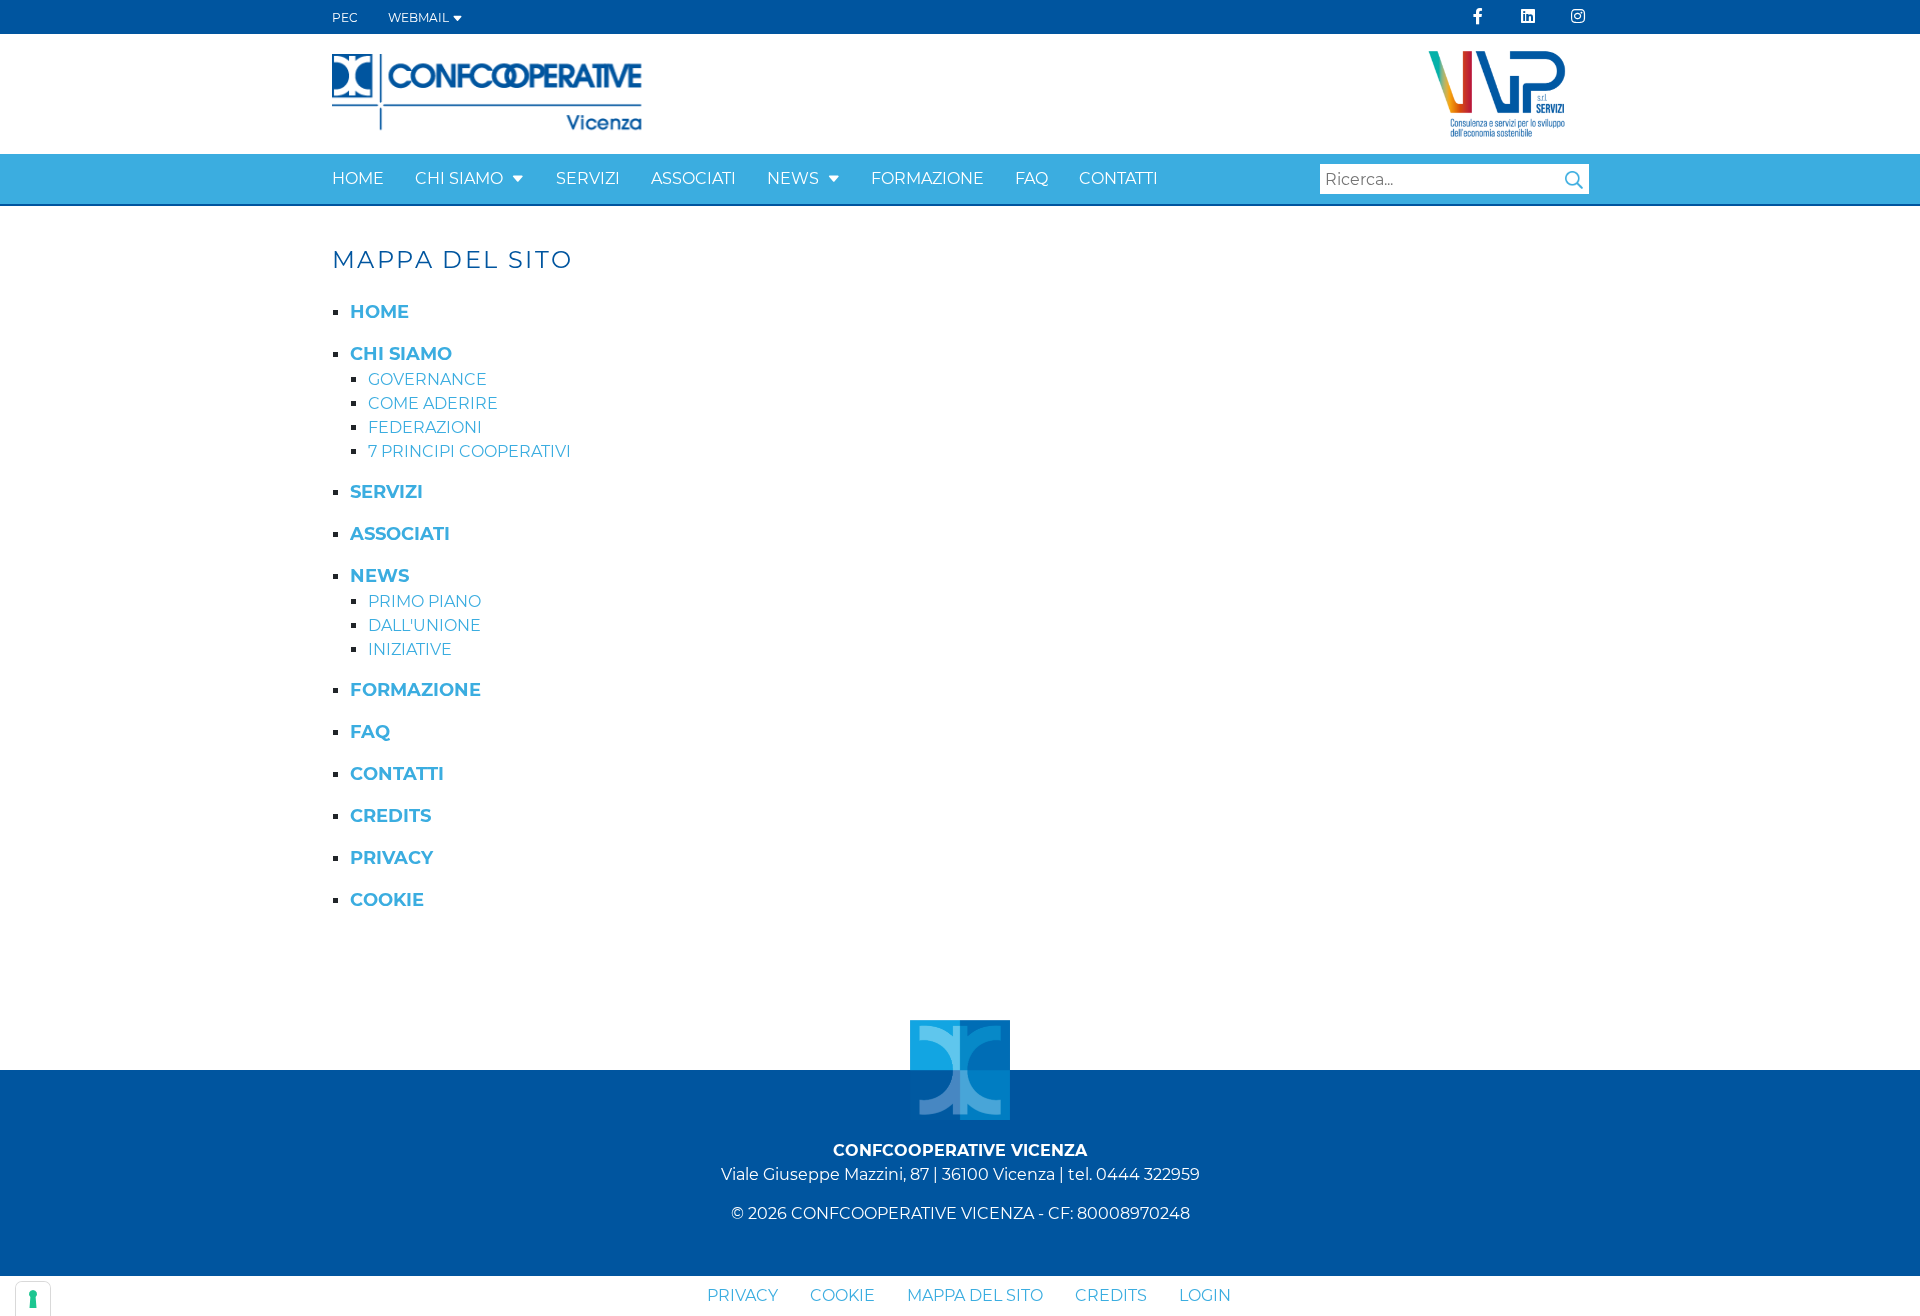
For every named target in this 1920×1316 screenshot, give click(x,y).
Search (1574, 180)
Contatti (1118, 178)
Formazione (927, 178)
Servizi (588, 178)
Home (358, 178)
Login (1205, 1295)
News (793, 178)
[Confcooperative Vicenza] (487, 92)
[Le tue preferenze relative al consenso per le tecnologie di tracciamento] (33, 1299)
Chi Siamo (459, 178)
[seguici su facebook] (1478, 16)
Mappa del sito (975, 1295)
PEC (345, 17)
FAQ (1031, 178)
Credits (1111, 1295)
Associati (693, 178)
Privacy (742, 1295)
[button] (518, 178)
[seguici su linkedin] (1528, 16)
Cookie (842, 1295)
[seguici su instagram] (1578, 16)
